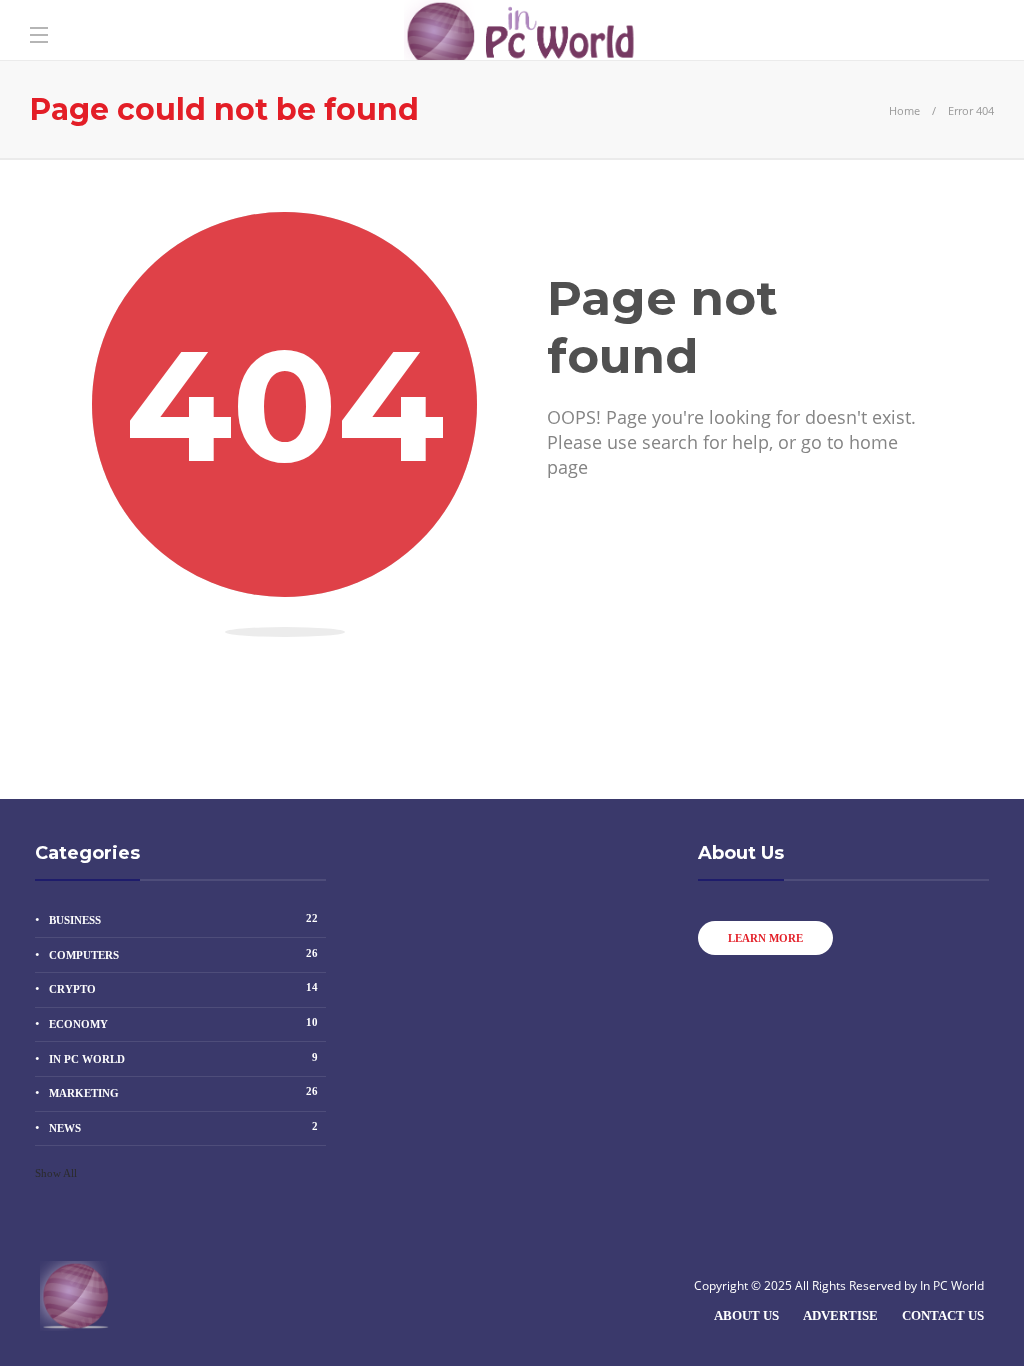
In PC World (183, 1058)
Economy (183, 1023)
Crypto (183, 988)
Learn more (765, 938)
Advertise (840, 1315)
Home (904, 110)
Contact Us (943, 1315)
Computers (183, 954)
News (183, 1127)
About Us (746, 1315)
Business (183, 919)
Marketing (183, 1092)
